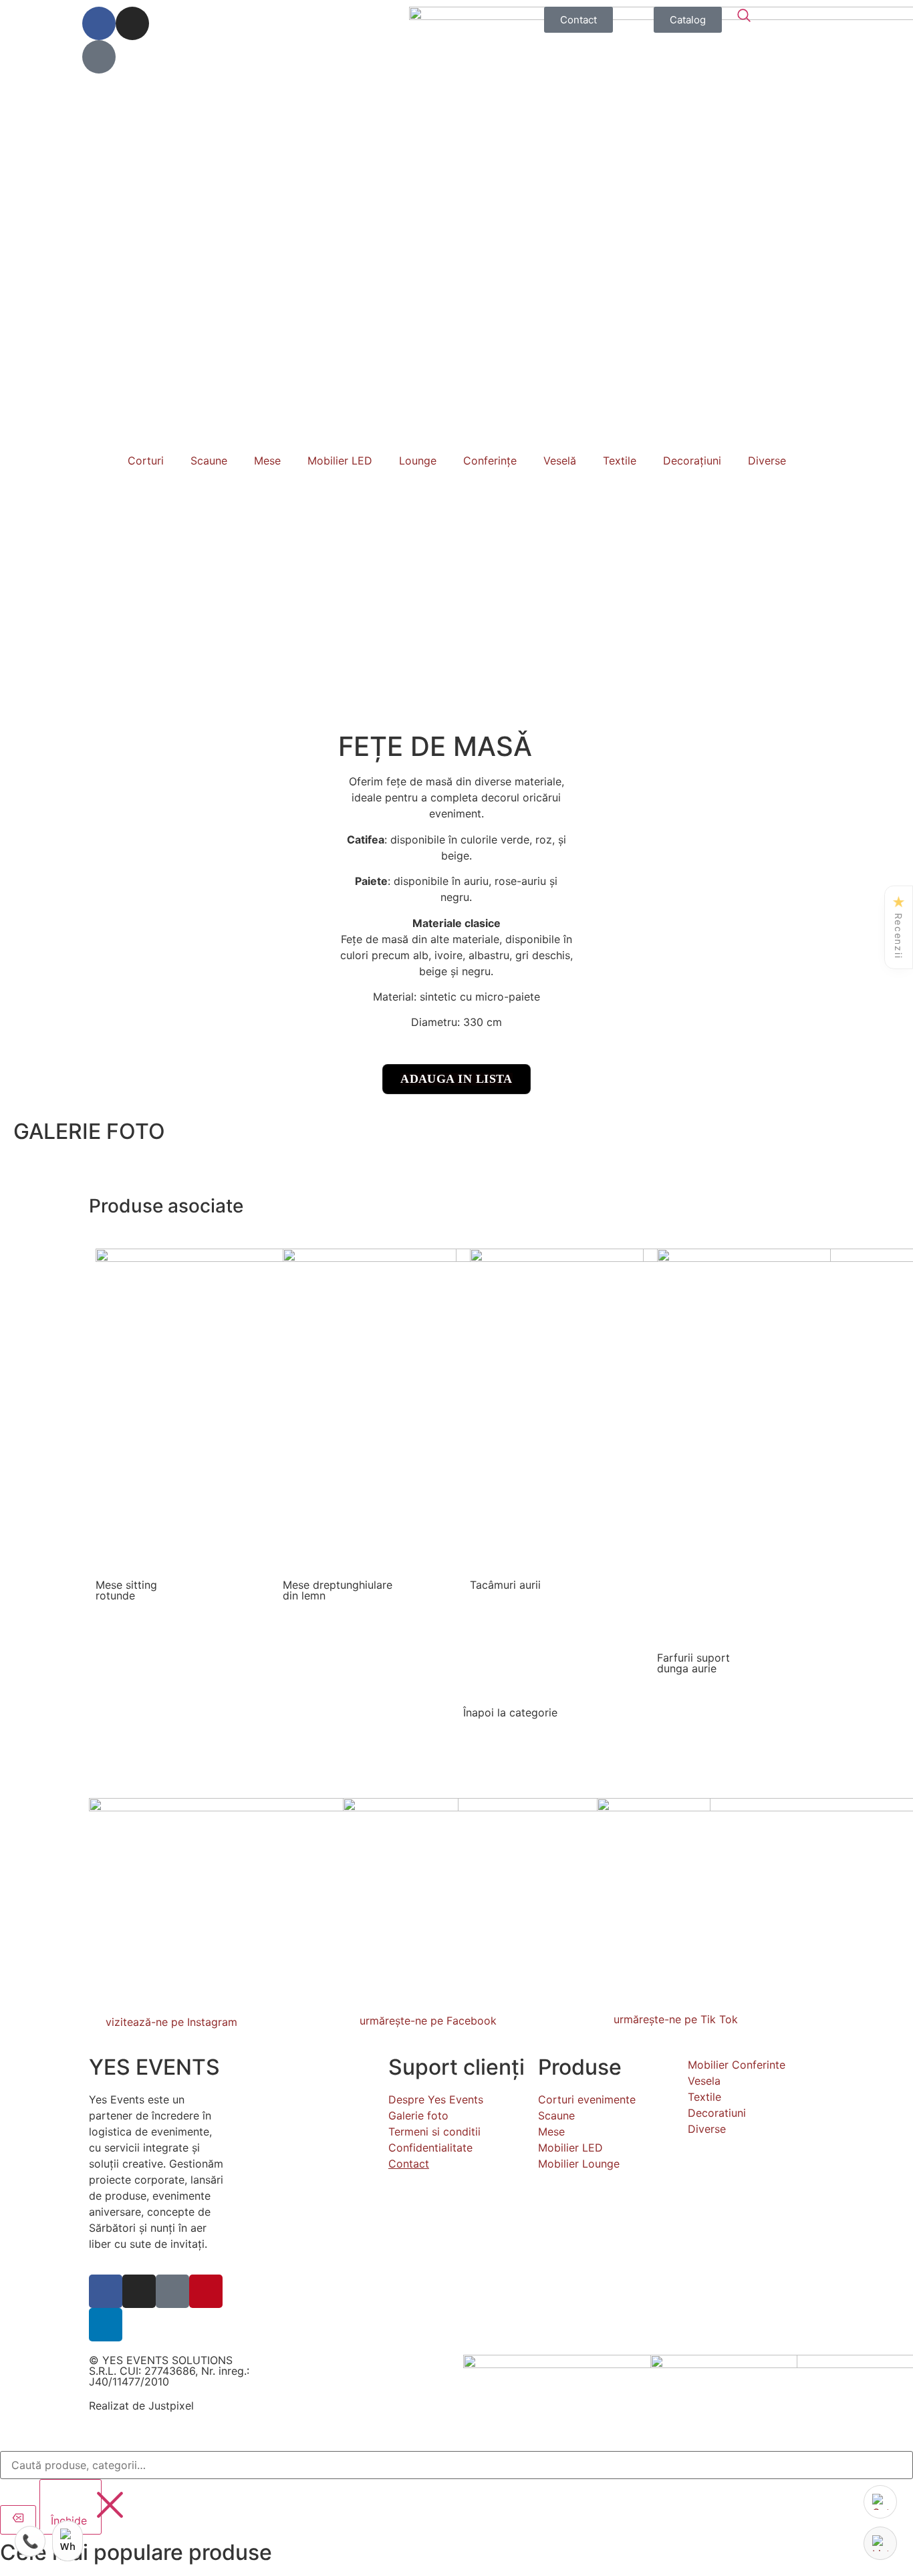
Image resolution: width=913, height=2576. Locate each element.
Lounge (418, 461)
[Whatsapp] (68, 2541)
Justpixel (171, 2406)
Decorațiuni (692, 461)
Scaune (209, 461)
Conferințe (490, 461)
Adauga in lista (456, 1079)
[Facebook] (99, 23)
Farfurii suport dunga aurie (693, 1663)
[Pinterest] (206, 2291)
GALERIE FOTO (89, 1131)
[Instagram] (132, 23)
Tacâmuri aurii (505, 1585)
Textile (620, 461)
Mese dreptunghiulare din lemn (338, 1590)
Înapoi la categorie (510, 1712)
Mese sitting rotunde (126, 1590)
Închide (71, 2521)
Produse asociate (166, 1206)
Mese (267, 461)
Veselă (560, 461)
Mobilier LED (340, 461)
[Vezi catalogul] (880, 2502)
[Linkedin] (106, 2325)
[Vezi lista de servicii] (880, 2543)
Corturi (146, 461)
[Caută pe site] (744, 15)
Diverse (767, 461)
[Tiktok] (99, 57)
